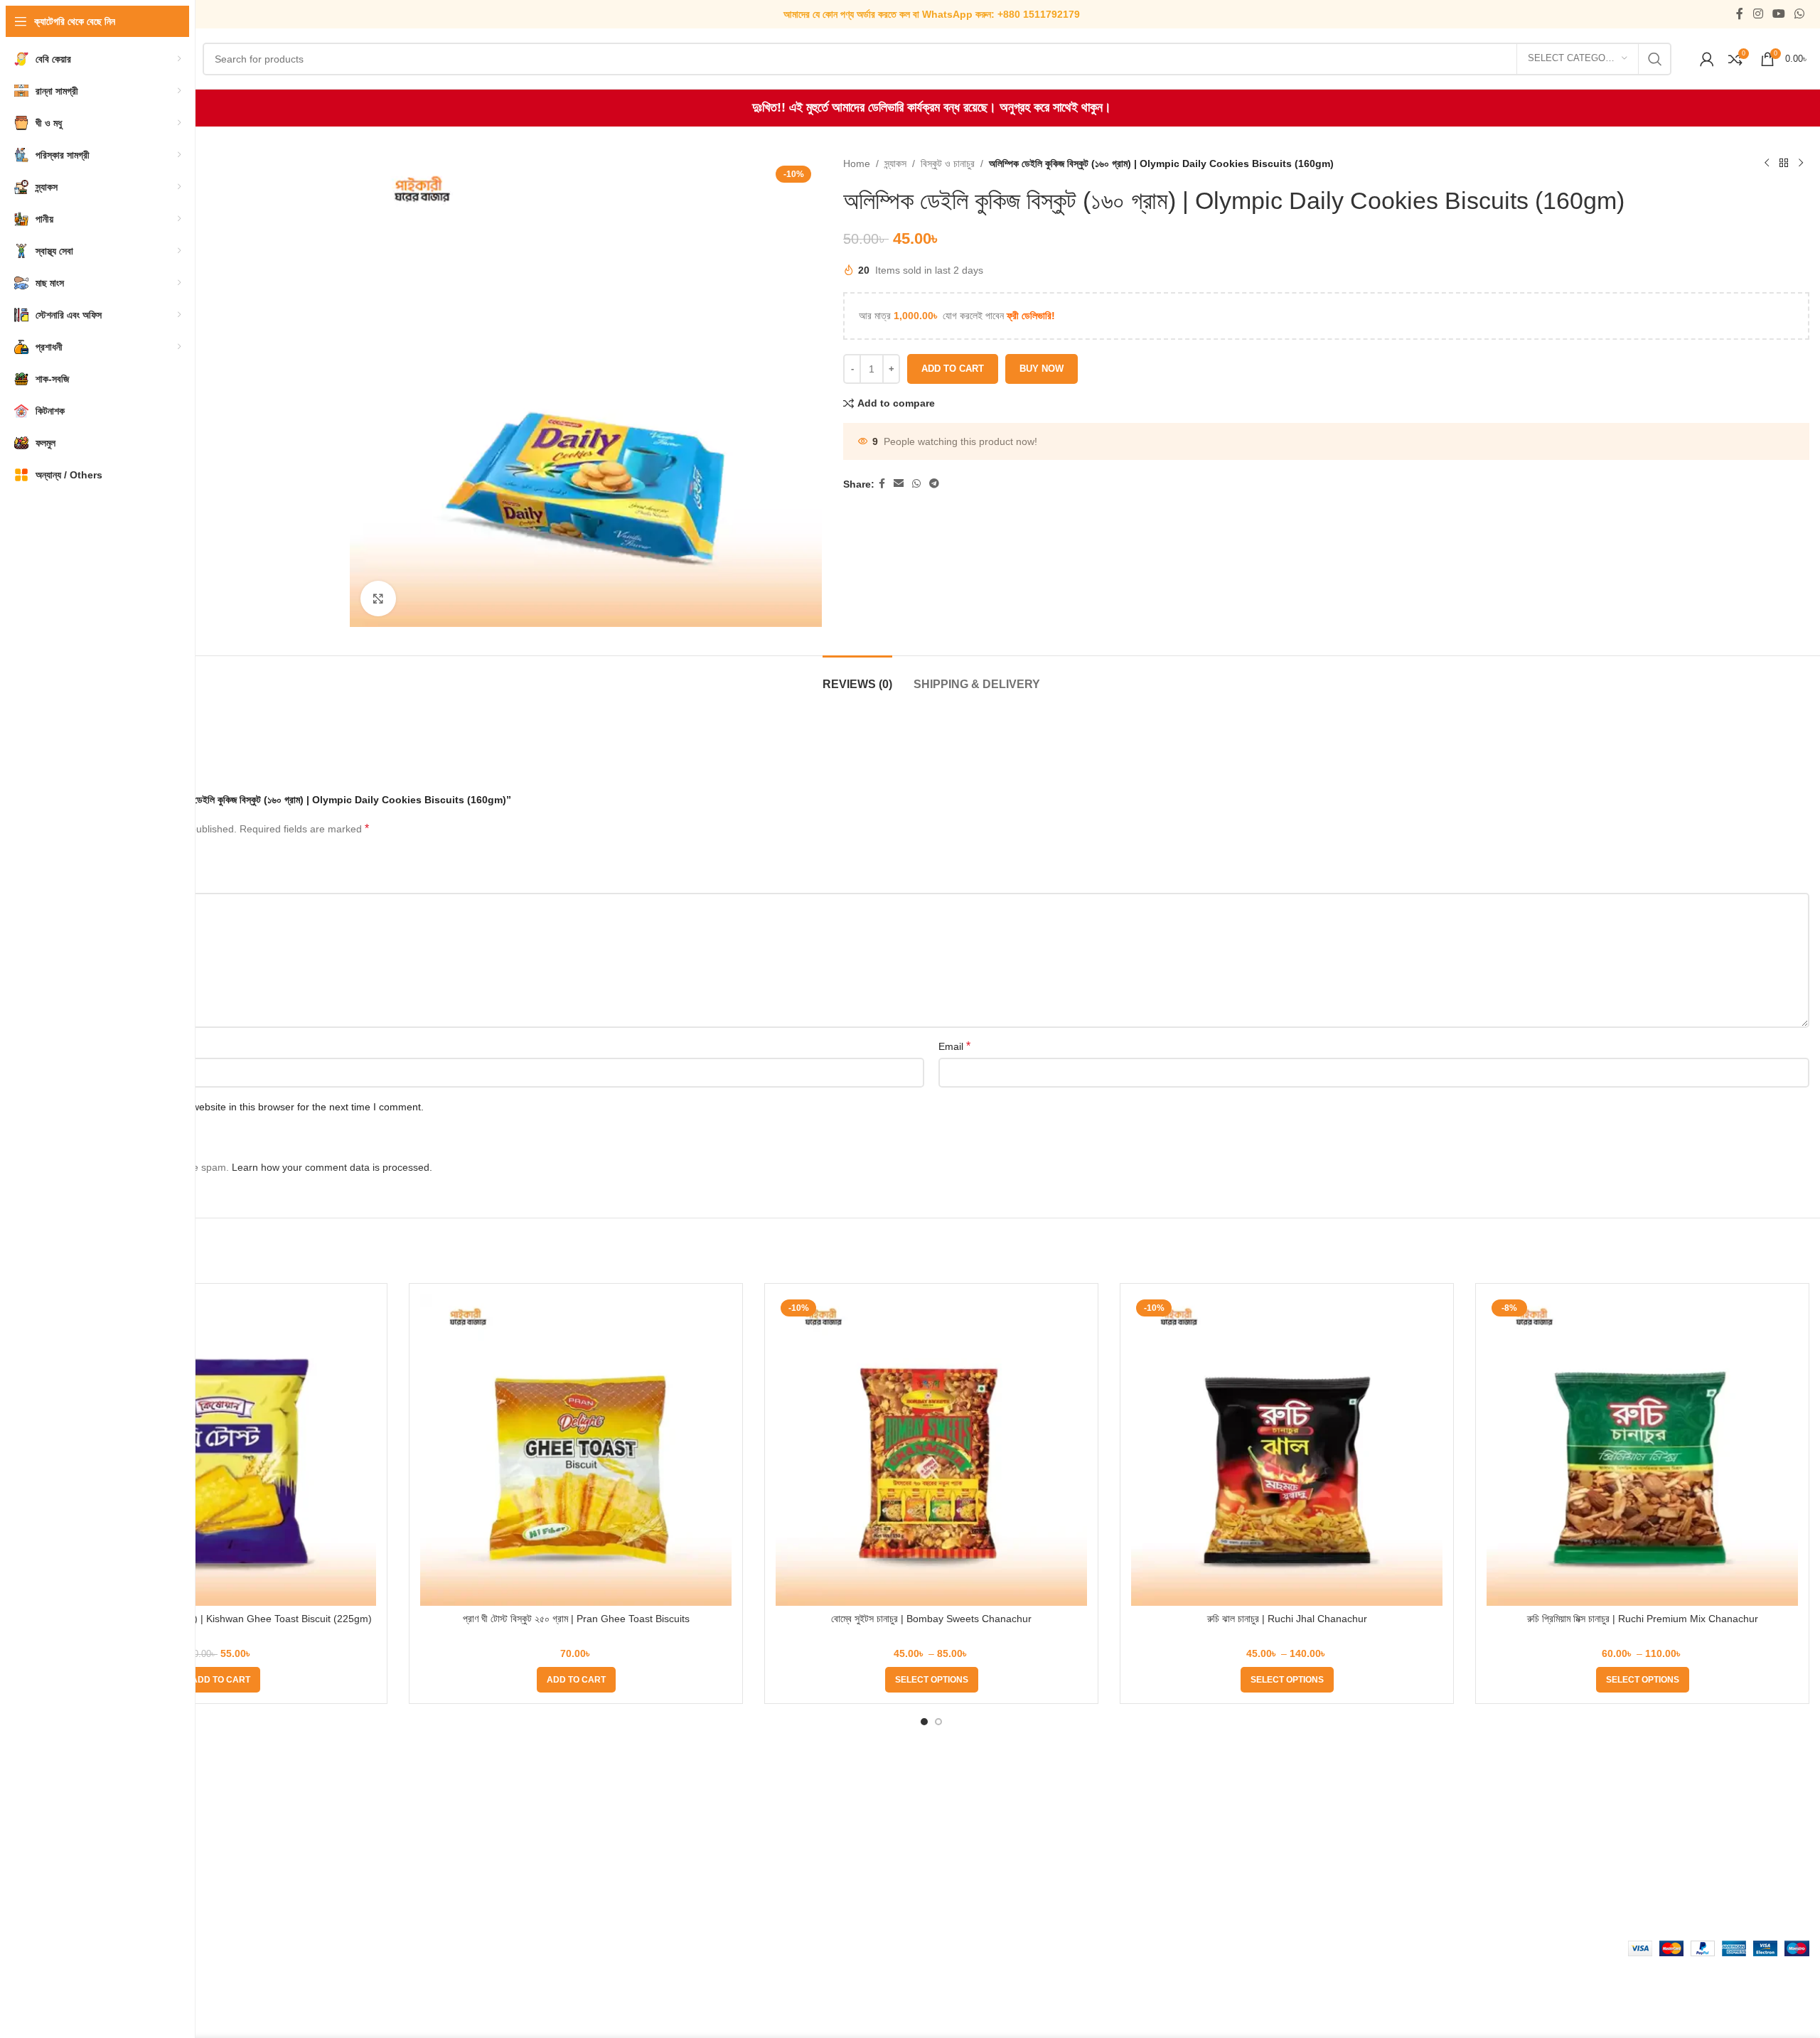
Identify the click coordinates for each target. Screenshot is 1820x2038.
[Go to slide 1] (924, 1722)
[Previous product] (1767, 163)
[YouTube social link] (1778, 14)
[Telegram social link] (934, 484)
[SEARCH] (1655, 59)
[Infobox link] (932, 14)
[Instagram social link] (1758, 14)
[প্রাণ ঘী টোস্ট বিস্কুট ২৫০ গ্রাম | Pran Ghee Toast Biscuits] (576, 1450)
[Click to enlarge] (378, 599)
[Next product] (1801, 163)
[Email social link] (899, 484)
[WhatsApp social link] (1800, 14)
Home (857, 163)
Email (954, 1046)
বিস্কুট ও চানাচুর (948, 163)
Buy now (1042, 369)
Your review (83, 881)
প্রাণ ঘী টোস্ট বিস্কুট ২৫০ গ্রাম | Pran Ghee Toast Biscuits (576, 1619)
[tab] (857, 677)
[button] (221, 1680)
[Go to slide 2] (938, 1722)
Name (70, 1046)
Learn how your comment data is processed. (332, 1167)
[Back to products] (1784, 163)
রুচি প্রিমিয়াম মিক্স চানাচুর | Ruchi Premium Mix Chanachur (1643, 1619)
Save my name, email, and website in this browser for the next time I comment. (246, 1107)
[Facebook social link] (1740, 14)
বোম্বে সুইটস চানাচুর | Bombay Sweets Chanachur (931, 1619)
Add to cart (953, 369)
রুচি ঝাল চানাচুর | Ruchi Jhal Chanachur (1287, 1619)
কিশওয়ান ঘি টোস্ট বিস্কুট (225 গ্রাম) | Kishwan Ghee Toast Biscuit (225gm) (221, 1619)
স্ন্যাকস (895, 163)
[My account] (1707, 59)
